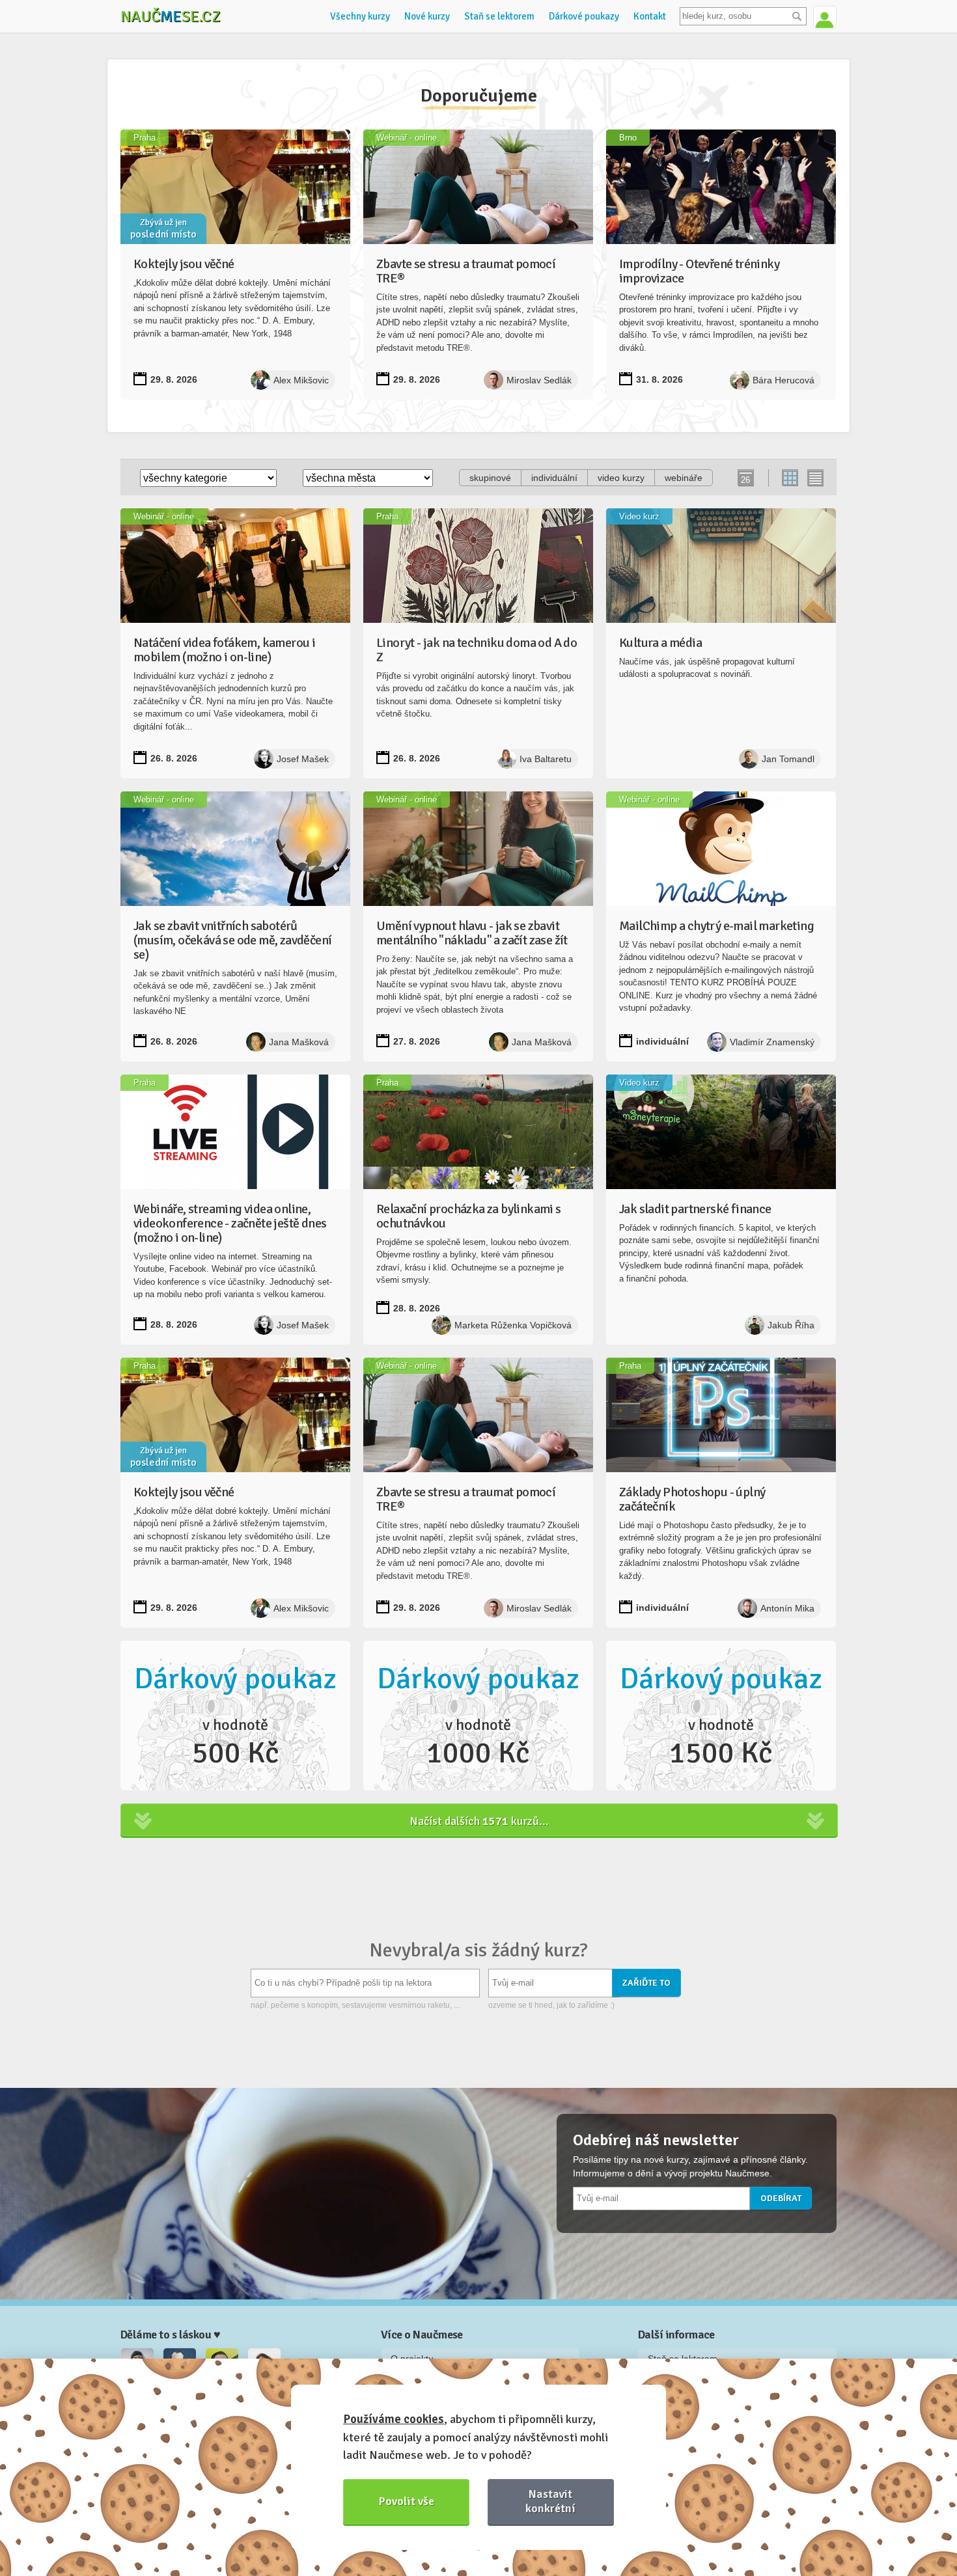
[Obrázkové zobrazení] (791, 478)
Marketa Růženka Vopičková (513, 1325)
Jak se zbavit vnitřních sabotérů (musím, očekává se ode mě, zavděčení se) (232, 940)
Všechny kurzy (360, 16)
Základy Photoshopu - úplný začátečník (692, 1499)
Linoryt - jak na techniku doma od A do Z (477, 650)
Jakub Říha (791, 1325)
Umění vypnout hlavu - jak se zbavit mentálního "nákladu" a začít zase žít (472, 933)
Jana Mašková (299, 1042)
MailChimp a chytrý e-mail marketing (716, 926)
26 (745, 480)
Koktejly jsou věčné (184, 264)
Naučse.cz (171, 16)
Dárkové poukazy (584, 16)
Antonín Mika (787, 1608)
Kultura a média (660, 643)
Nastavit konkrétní (550, 2501)
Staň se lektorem (499, 16)
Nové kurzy (427, 16)
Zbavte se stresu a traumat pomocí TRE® (466, 271)
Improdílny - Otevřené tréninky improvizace (699, 271)
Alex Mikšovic (301, 380)
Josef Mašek (303, 759)
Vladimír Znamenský (772, 1042)
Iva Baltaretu (546, 759)
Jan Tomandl (788, 759)
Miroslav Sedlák (539, 380)
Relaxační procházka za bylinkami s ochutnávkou (469, 1216)
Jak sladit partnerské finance (695, 1209)
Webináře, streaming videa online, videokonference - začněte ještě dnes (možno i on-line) (230, 1223)
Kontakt (650, 16)
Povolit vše (407, 2501)
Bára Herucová (784, 380)
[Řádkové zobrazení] (815, 478)
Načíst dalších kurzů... (479, 1821)
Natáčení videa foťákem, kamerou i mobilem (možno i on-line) (224, 650)
